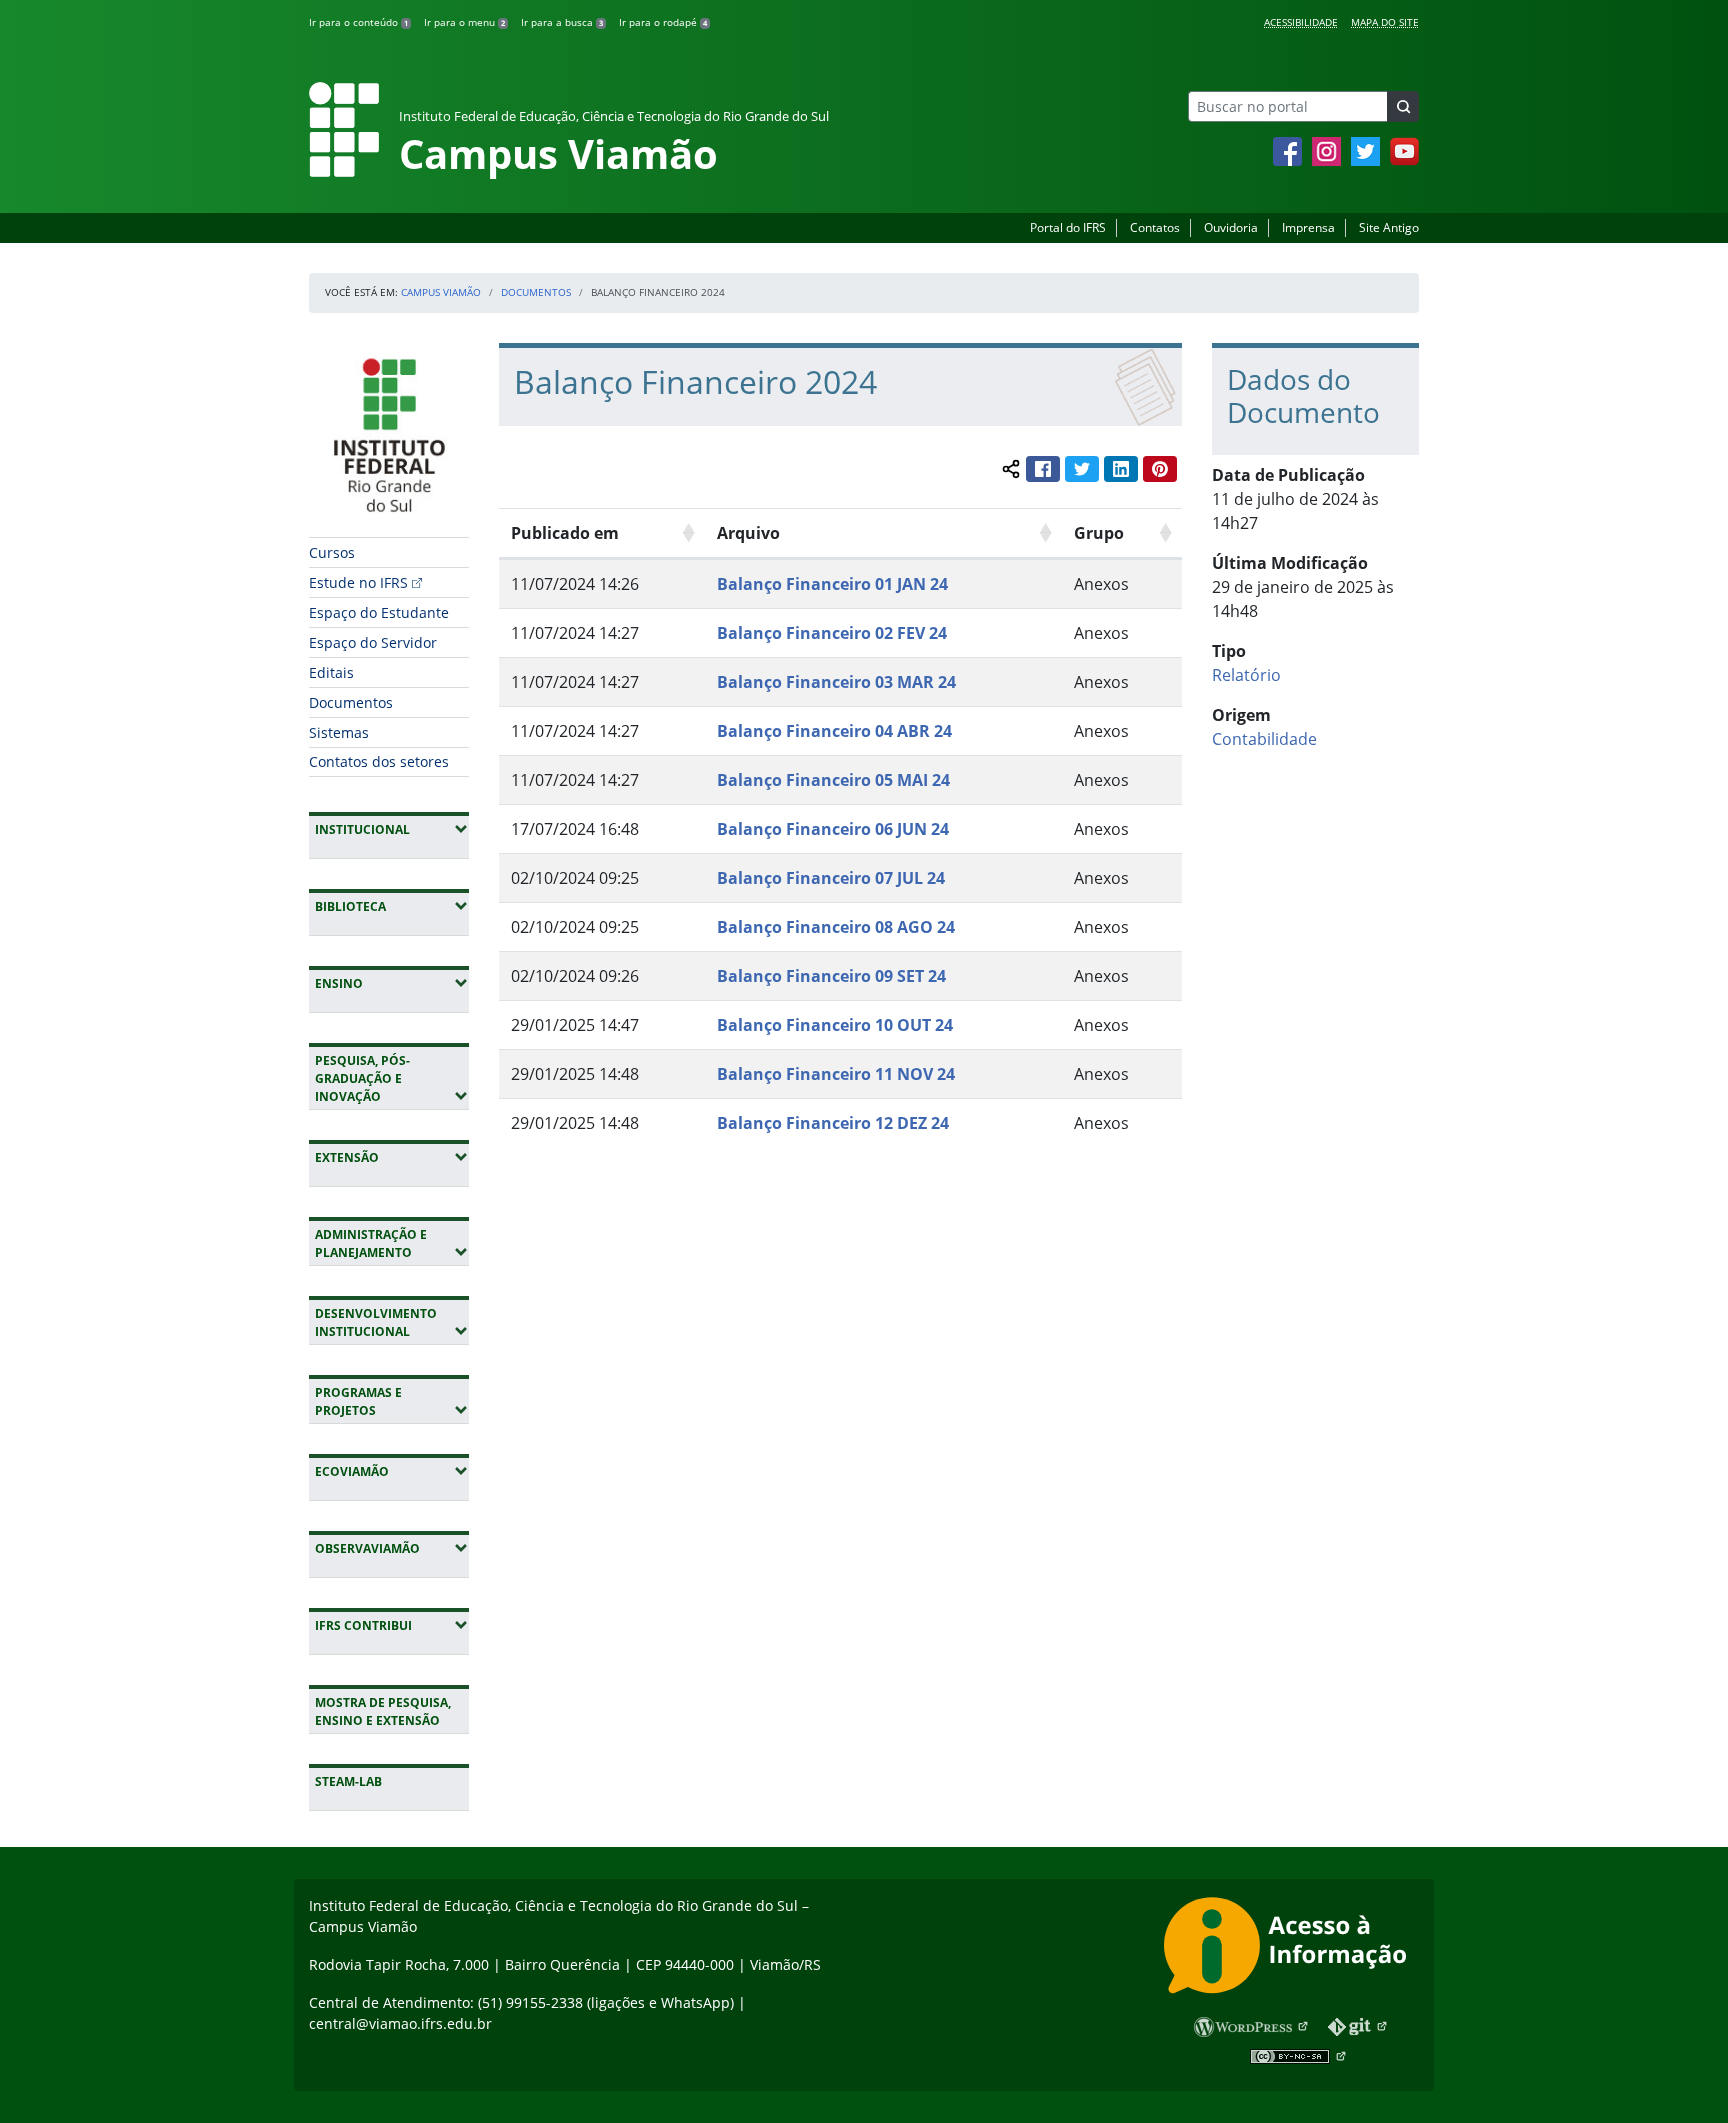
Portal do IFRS (1068, 227)
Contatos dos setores (379, 761)
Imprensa (1308, 227)
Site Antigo (1389, 227)
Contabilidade (1264, 739)
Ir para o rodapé (663, 22)
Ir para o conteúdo (358, 22)
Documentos (536, 292)
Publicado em (565, 533)
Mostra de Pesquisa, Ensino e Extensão (383, 1711)
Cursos (332, 552)
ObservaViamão (392, 1548)
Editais (331, 672)
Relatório (1246, 675)
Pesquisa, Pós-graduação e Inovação (392, 1078)
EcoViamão (392, 1471)
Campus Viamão (441, 292)
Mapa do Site (1385, 22)
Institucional (392, 829)
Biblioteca (392, 906)
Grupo (1099, 533)
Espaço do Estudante (379, 612)
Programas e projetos (392, 1401)
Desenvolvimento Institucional (392, 1322)
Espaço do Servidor (373, 642)
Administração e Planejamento (392, 1243)
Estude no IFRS (358, 582)
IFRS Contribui (392, 1625)
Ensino (392, 983)
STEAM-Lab (348, 1781)
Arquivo (748, 533)
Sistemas (339, 732)
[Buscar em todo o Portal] (1403, 106)
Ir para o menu (464, 22)
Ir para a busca (562, 22)
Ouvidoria (1231, 227)
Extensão (392, 1157)
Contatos (1155, 227)
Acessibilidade (1301, 22)
